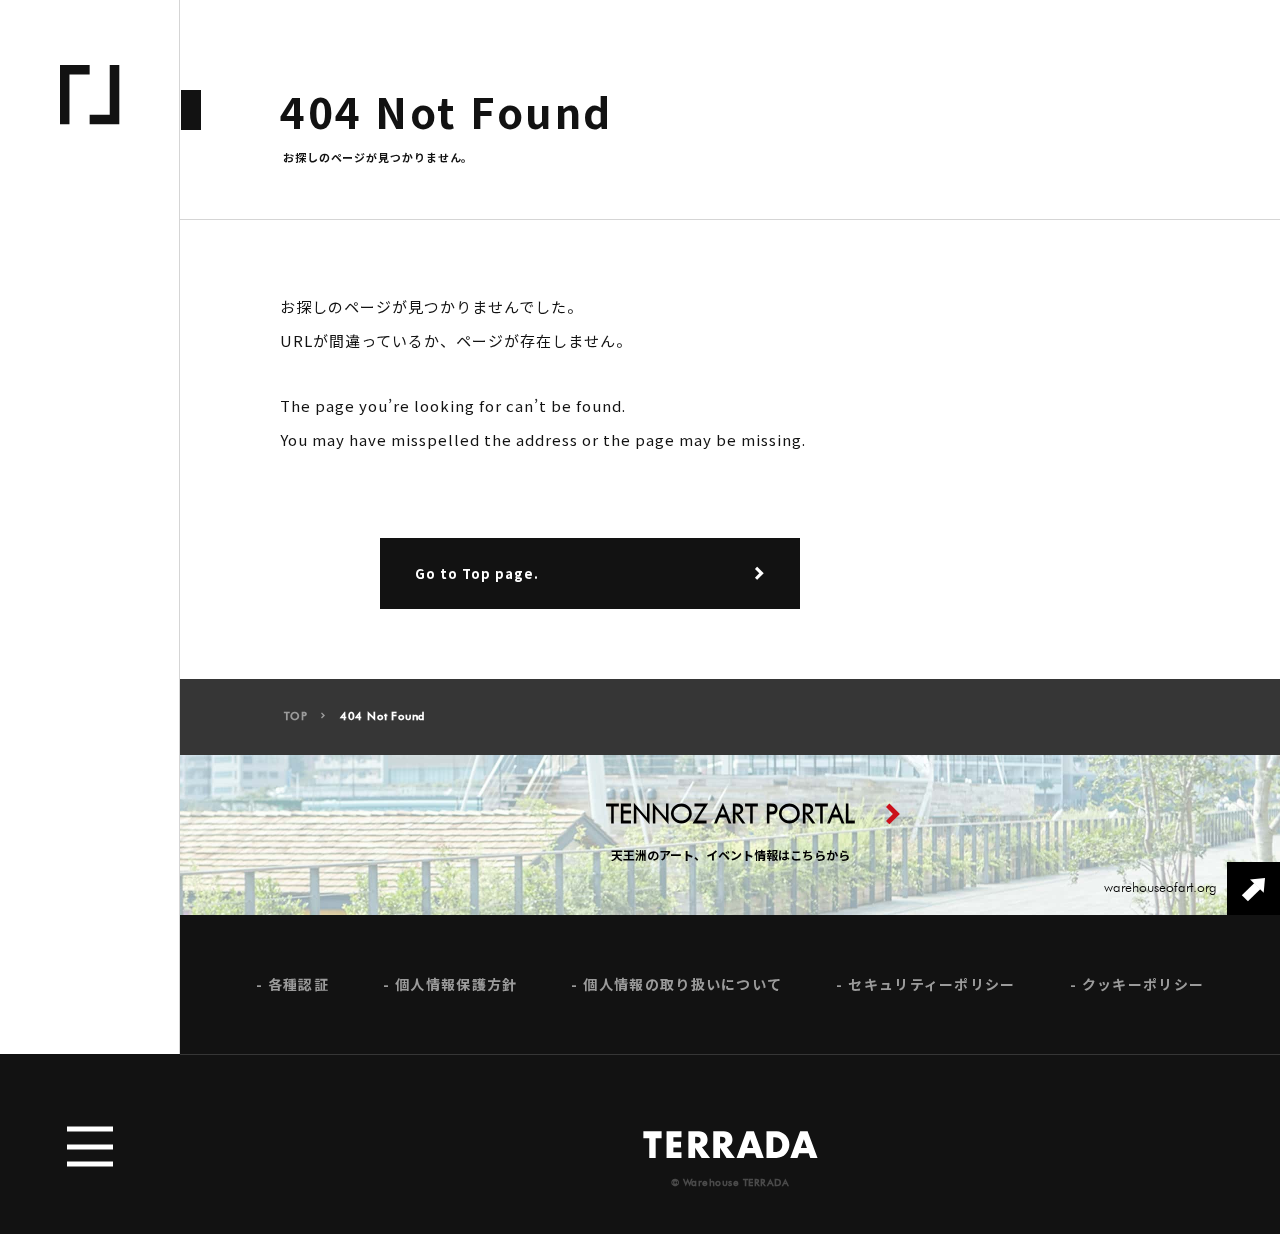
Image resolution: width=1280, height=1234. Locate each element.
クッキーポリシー (1143, 984)
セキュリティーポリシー (931, 984)
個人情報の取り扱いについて (682, 984)
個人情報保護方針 (456, 984)
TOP (296, 716)
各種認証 (298, 984)
